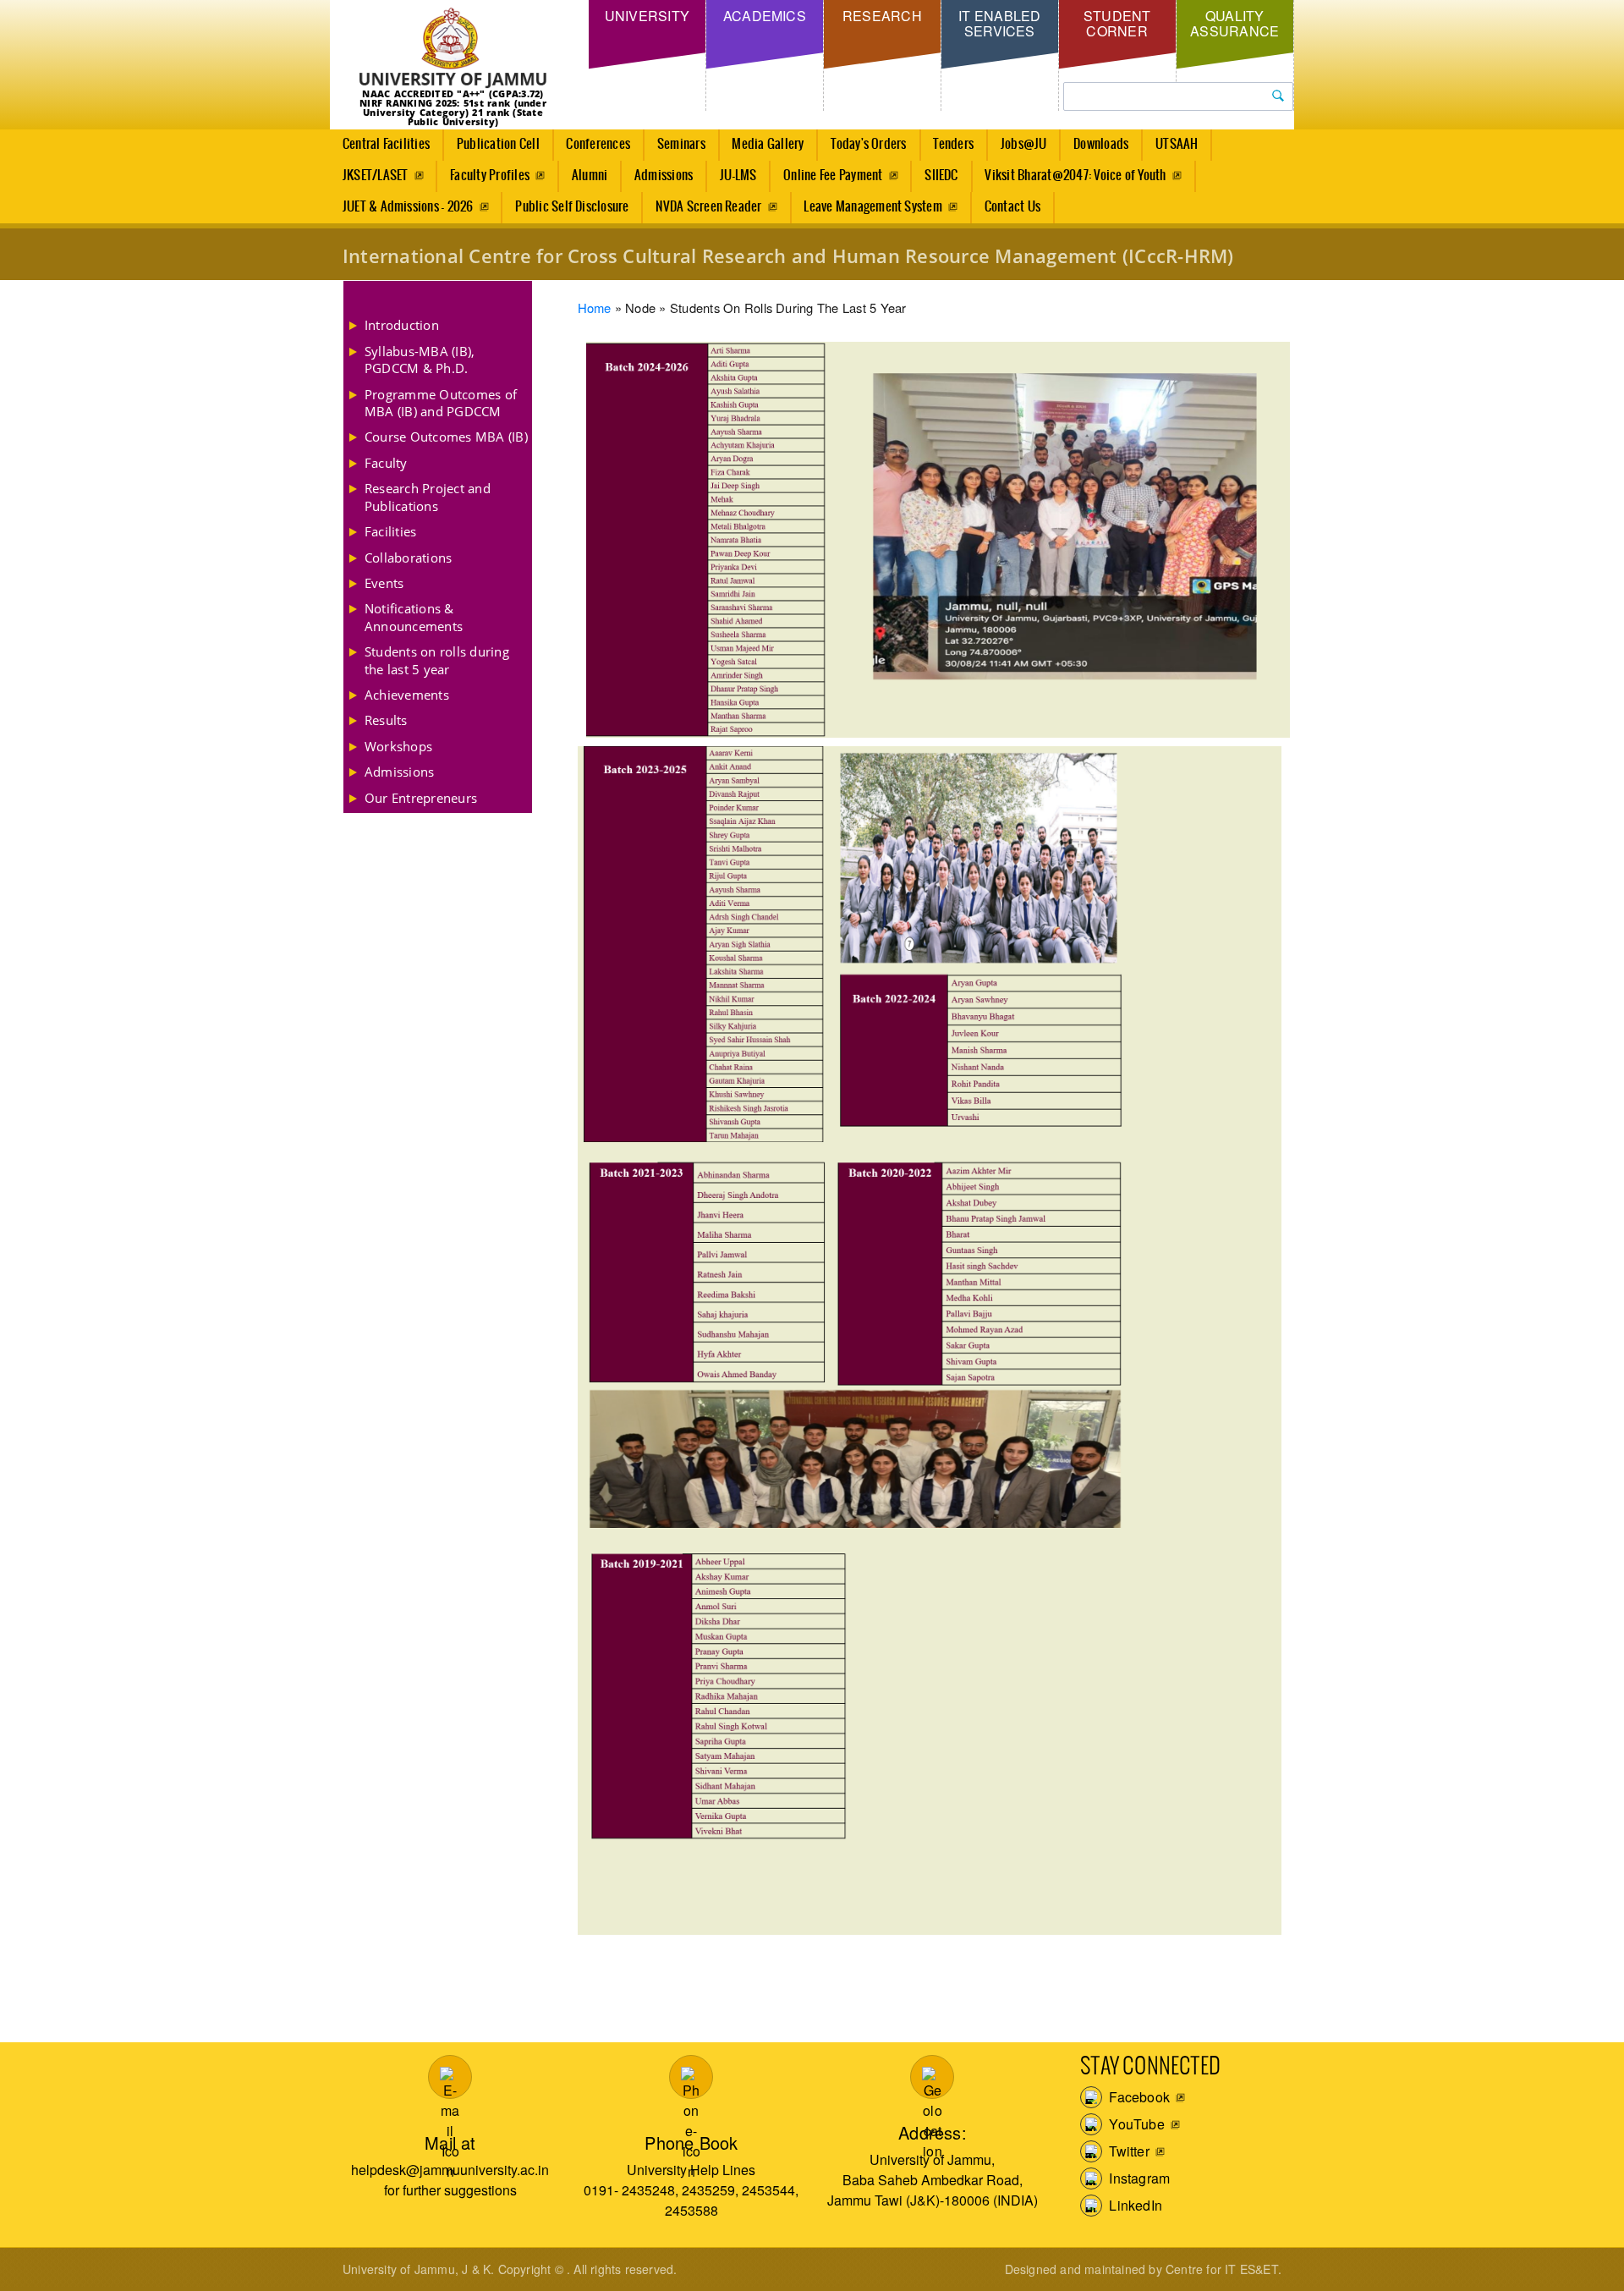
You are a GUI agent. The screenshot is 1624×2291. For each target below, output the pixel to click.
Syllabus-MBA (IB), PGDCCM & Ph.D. (420, 360)
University (647, 16)
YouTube (1135, 2124)
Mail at (450, 2143)
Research (882, 16)
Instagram (1138, 2178)
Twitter (1127, 2151)
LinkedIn (1134, 2205)
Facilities (390, 531)
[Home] (453, 49)
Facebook (1138, 2097)
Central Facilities (386, 144)
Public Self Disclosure (572, 207)
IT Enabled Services (999, 23)
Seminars (681, 144)
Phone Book (691, 2143)
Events (384, 583)
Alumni (590, 176)
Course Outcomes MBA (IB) (446, 437)
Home (595, 308)
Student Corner (1117, 23)
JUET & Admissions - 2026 (408, 207)
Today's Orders (868, 144)
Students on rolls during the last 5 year (437, 660)
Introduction (402, 325)
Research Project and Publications (428, 497)
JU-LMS (738, 176)
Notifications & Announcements (414, 617)
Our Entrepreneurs (421, 798)
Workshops (398, 746)
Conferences (598, 144)
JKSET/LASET (376, 176)
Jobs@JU (1024, 144)
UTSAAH (1177, 144)
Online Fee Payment (833, 176)
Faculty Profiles (490, 176)
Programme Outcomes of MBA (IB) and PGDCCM (441, 403)
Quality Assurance (1234, 23)
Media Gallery (768, 144)
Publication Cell (498, 144)
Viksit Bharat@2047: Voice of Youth (1075, 176)
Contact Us (1012, 207)
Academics (765, 16)
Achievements (407, 695)
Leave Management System (873, 207)
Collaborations (408, 558)
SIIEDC (941, 176)
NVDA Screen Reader (708, 207)
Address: (933, 2132)
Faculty (386, 463)
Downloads (1101, 144)
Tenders (953, 144)
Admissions (664, 176)
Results (386, 720)
